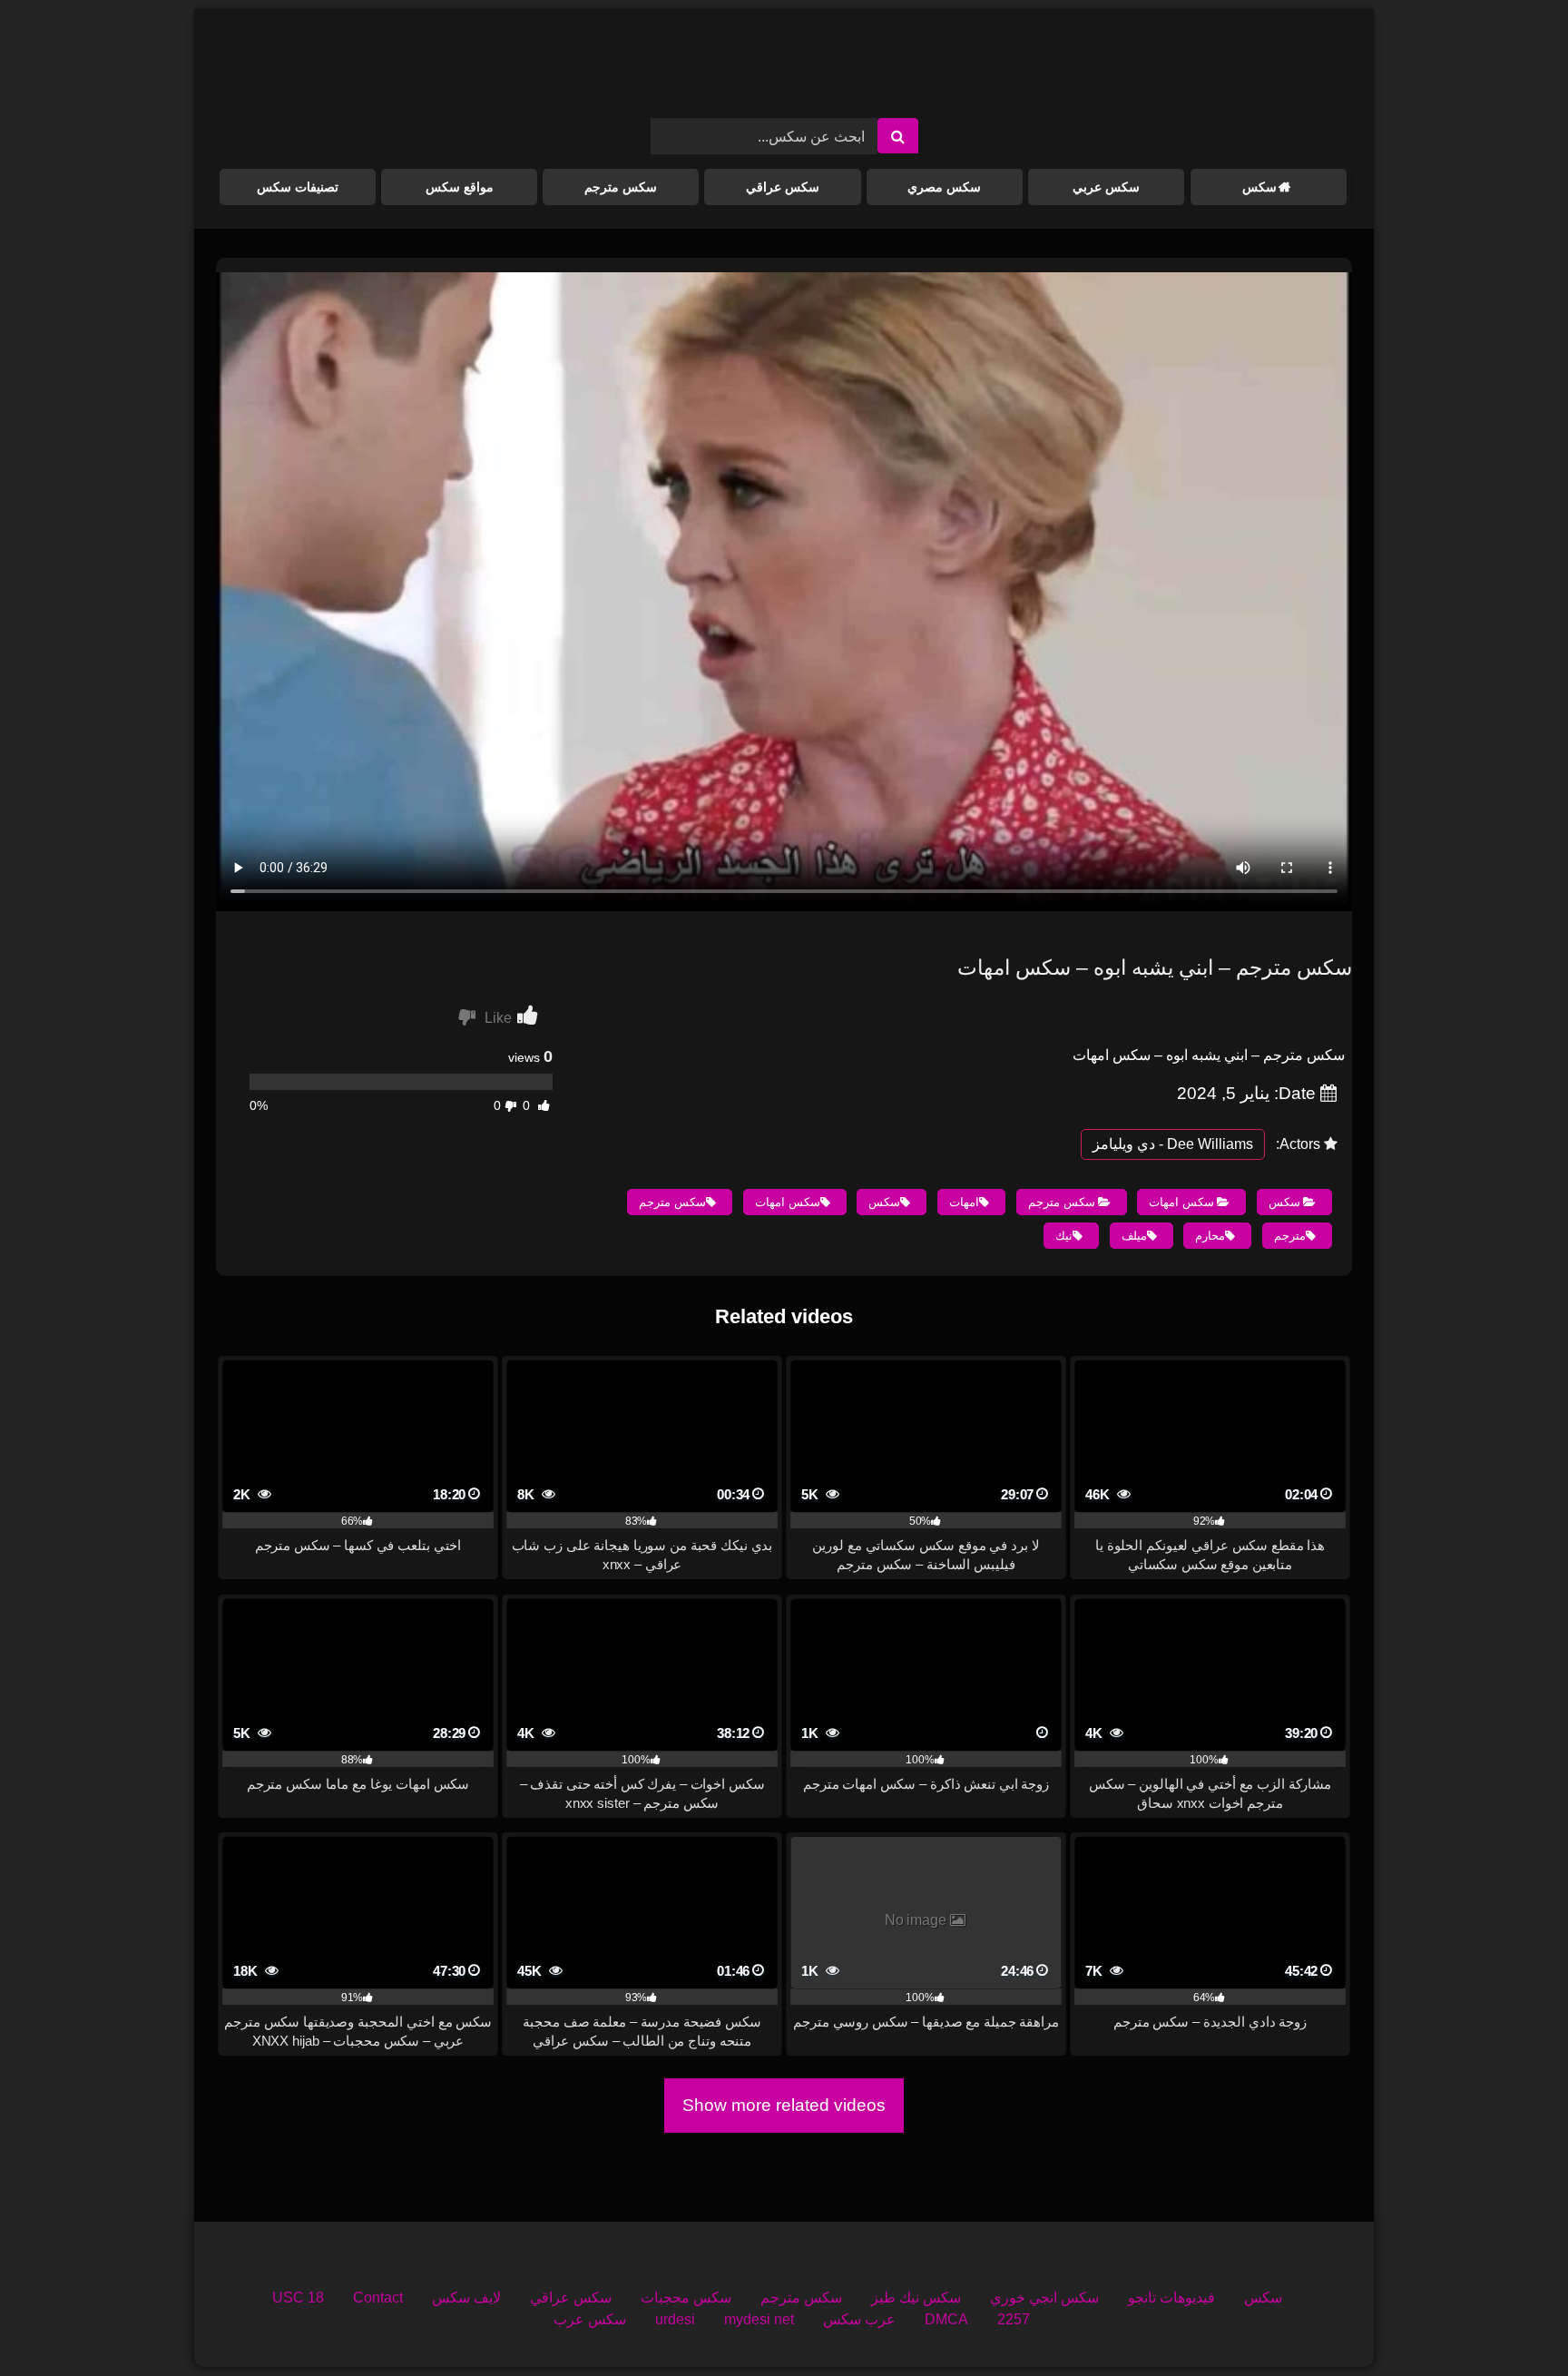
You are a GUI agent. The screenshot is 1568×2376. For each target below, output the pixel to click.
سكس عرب (590, 2319)
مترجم (1290, 1236)
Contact (378, 2297)
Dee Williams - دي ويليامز (1173, 1144)
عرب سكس (859, 2319)
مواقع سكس (460, 187)
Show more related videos (784, 2105)
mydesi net (759, 2319)
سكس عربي (1106, 187)
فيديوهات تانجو (1171, 2297)
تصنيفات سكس (298, 187)
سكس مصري (944, 187)
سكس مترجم (621, 187)
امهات (964, 1202)
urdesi (675, 2319)
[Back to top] (1512, 2322)
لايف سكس (466, 2297)
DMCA (946, 2319)
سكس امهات (1181, 1202)
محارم (1210, 1236)
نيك (1064, 1236)
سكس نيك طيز (916, 2297)
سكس (1259, 187)
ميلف (1134, 1236)
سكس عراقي (783, 187)
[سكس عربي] (784, 71)
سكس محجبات (686, 2297)
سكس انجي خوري (1044, 2297)
